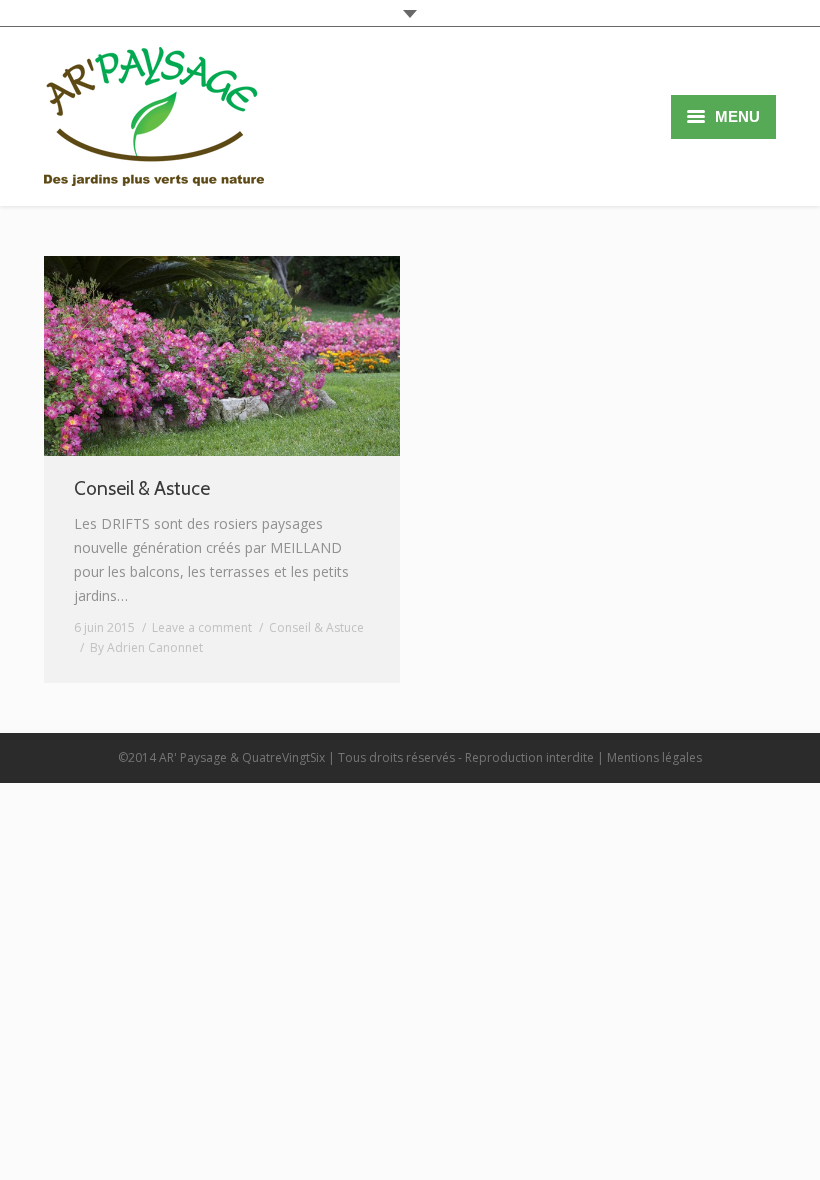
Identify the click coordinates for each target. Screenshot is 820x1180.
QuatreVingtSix (283, 757)
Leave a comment (202, 627)
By (146, 647)
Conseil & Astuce (142, 488)
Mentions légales (654, 757)
